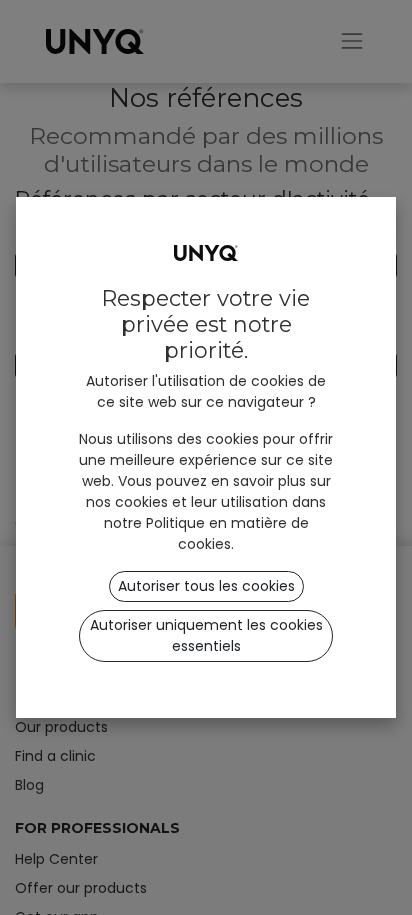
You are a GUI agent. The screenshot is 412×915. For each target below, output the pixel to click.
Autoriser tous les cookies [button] (206, 586)
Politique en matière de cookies (227, 533)
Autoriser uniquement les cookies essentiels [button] (206, 635)
